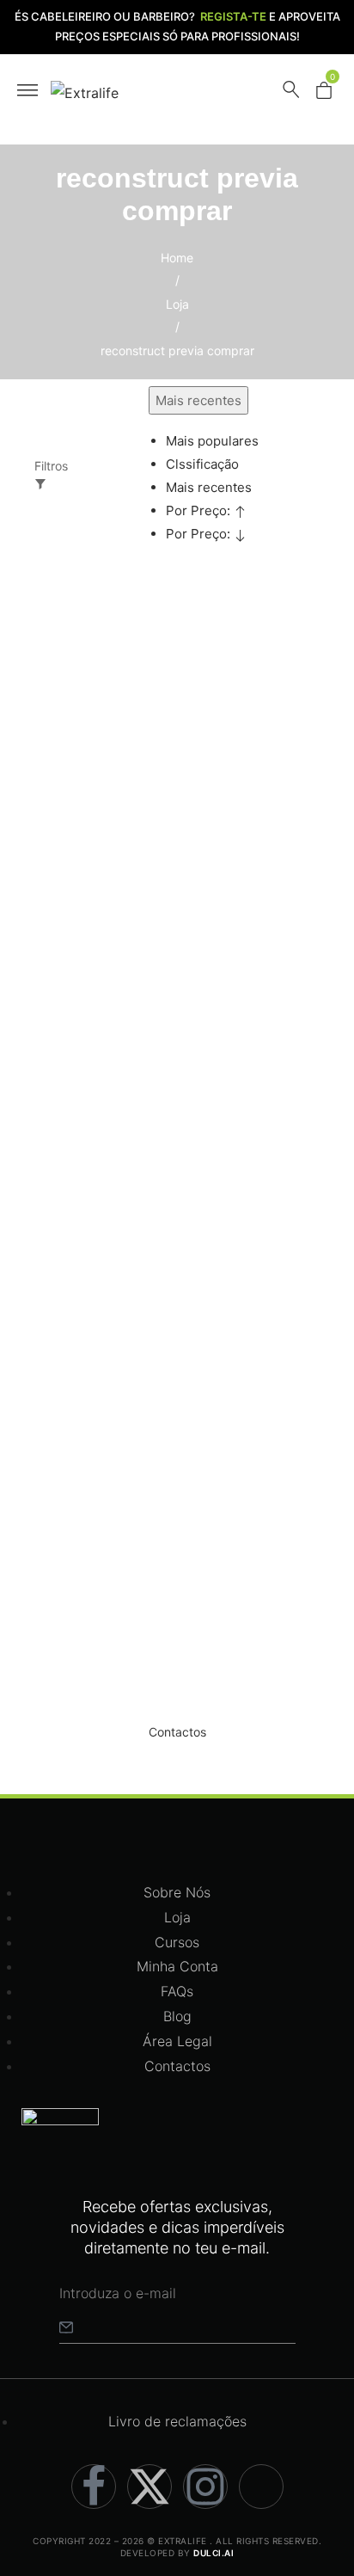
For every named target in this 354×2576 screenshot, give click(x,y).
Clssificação (202, 464)
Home (177, 258)
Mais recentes (209, 487)
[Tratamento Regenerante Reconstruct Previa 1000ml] (110, 764)
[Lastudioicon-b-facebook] (94, 2487)
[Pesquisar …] (291, 93)
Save (79, 634)
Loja (177, 304)
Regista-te (233, 16)
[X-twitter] (150, 2487)
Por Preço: (200, 510)
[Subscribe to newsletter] (66, 2327)
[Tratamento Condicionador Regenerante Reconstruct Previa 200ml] (110, 1214)
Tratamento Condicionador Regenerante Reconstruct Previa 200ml (108, 1451)
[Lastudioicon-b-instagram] (205, 2487)
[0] (324, 94)
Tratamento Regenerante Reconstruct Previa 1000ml (104, 1077)
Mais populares (212, 441)
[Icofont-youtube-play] (261, 2487)
